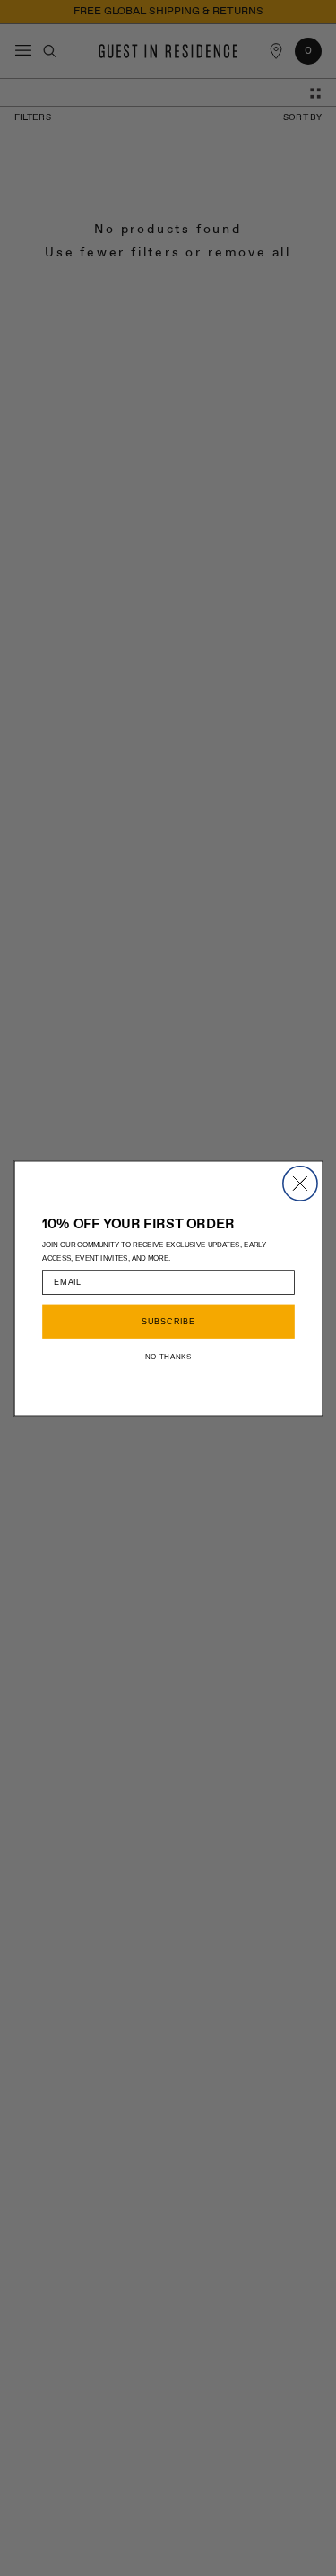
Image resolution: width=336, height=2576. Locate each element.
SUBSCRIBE (168, 1321)
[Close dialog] (299, 1183)
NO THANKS (168, 1356)
